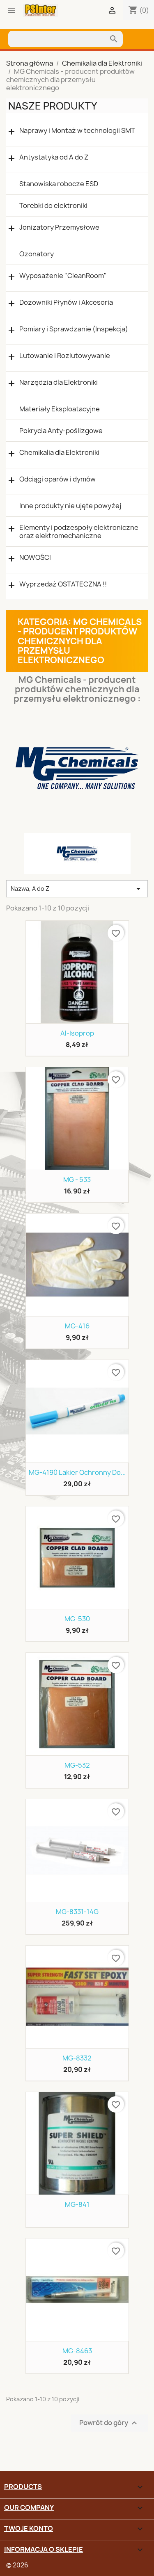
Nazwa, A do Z (77, 889)
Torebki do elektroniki (53, 205)
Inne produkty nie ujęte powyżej (70, 506)
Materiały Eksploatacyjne (60, 409)
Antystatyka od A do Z (54, 157)
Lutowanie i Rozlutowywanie (65, 356)
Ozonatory (37, 254)
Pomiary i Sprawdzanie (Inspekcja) (74, 329)
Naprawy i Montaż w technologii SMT (77, 131)
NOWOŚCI (35, 558)
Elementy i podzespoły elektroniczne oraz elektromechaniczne (79, 532)
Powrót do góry (109, 2423)
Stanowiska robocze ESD (59, 184)
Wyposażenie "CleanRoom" (63, 276)
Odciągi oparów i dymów (57, 479)
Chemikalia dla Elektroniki (59, 453)
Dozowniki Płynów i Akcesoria (66, 302)
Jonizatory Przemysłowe (59, 227)
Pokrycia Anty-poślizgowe (61, 431)
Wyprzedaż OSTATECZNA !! (63, 584)
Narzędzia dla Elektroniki (59, 382)
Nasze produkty (53, 106)
